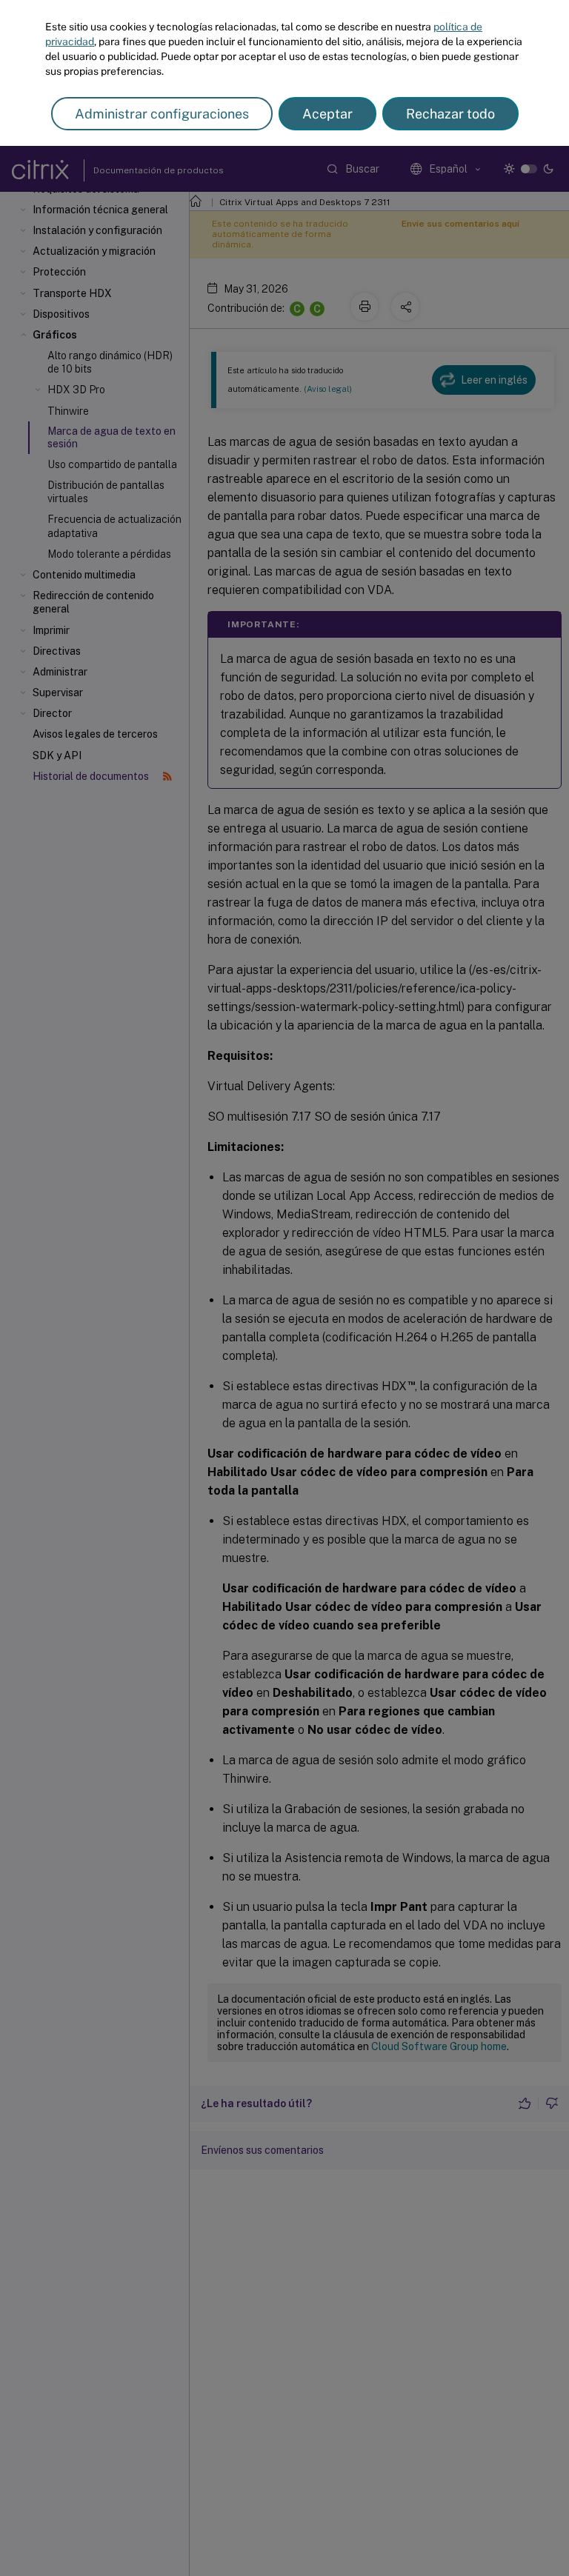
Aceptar (327, 114)
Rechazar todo (450, 114)
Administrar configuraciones (162, 114)
